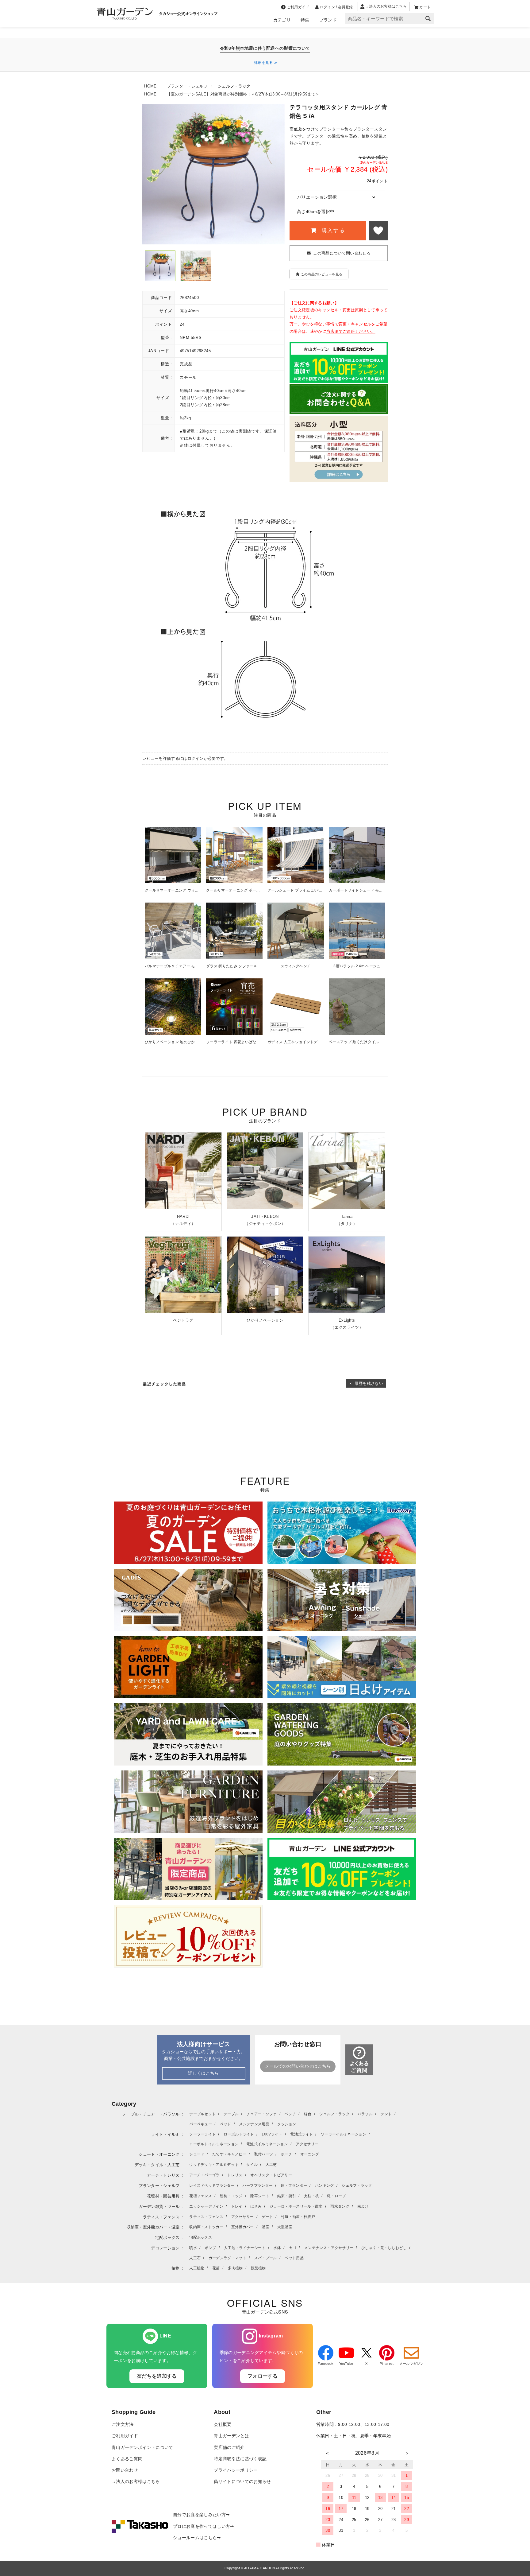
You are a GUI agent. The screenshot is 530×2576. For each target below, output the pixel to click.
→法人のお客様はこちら (136, 2482)
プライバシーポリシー (236, 2470)
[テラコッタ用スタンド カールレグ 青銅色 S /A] (160, 266)
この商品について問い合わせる (342, 253)
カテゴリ (282, 20)
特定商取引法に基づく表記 (240, 2459)
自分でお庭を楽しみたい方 (199, 2515)
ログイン (196, 758)
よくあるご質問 (127, 2459)
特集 (305, 20)
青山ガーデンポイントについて (142, 2448)
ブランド (328, 20)
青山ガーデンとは (231, 2436)
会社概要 (223, 2424)
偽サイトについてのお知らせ (242, 2482)
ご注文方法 (123, 2424)
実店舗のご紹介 (229, 2448)
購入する (332, 230)
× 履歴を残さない (366, 1383)
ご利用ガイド (125, 2436)
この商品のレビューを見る (322, 274)
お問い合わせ (125, 2470)
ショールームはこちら (195, 2538)
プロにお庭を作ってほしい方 (202, 2526)
